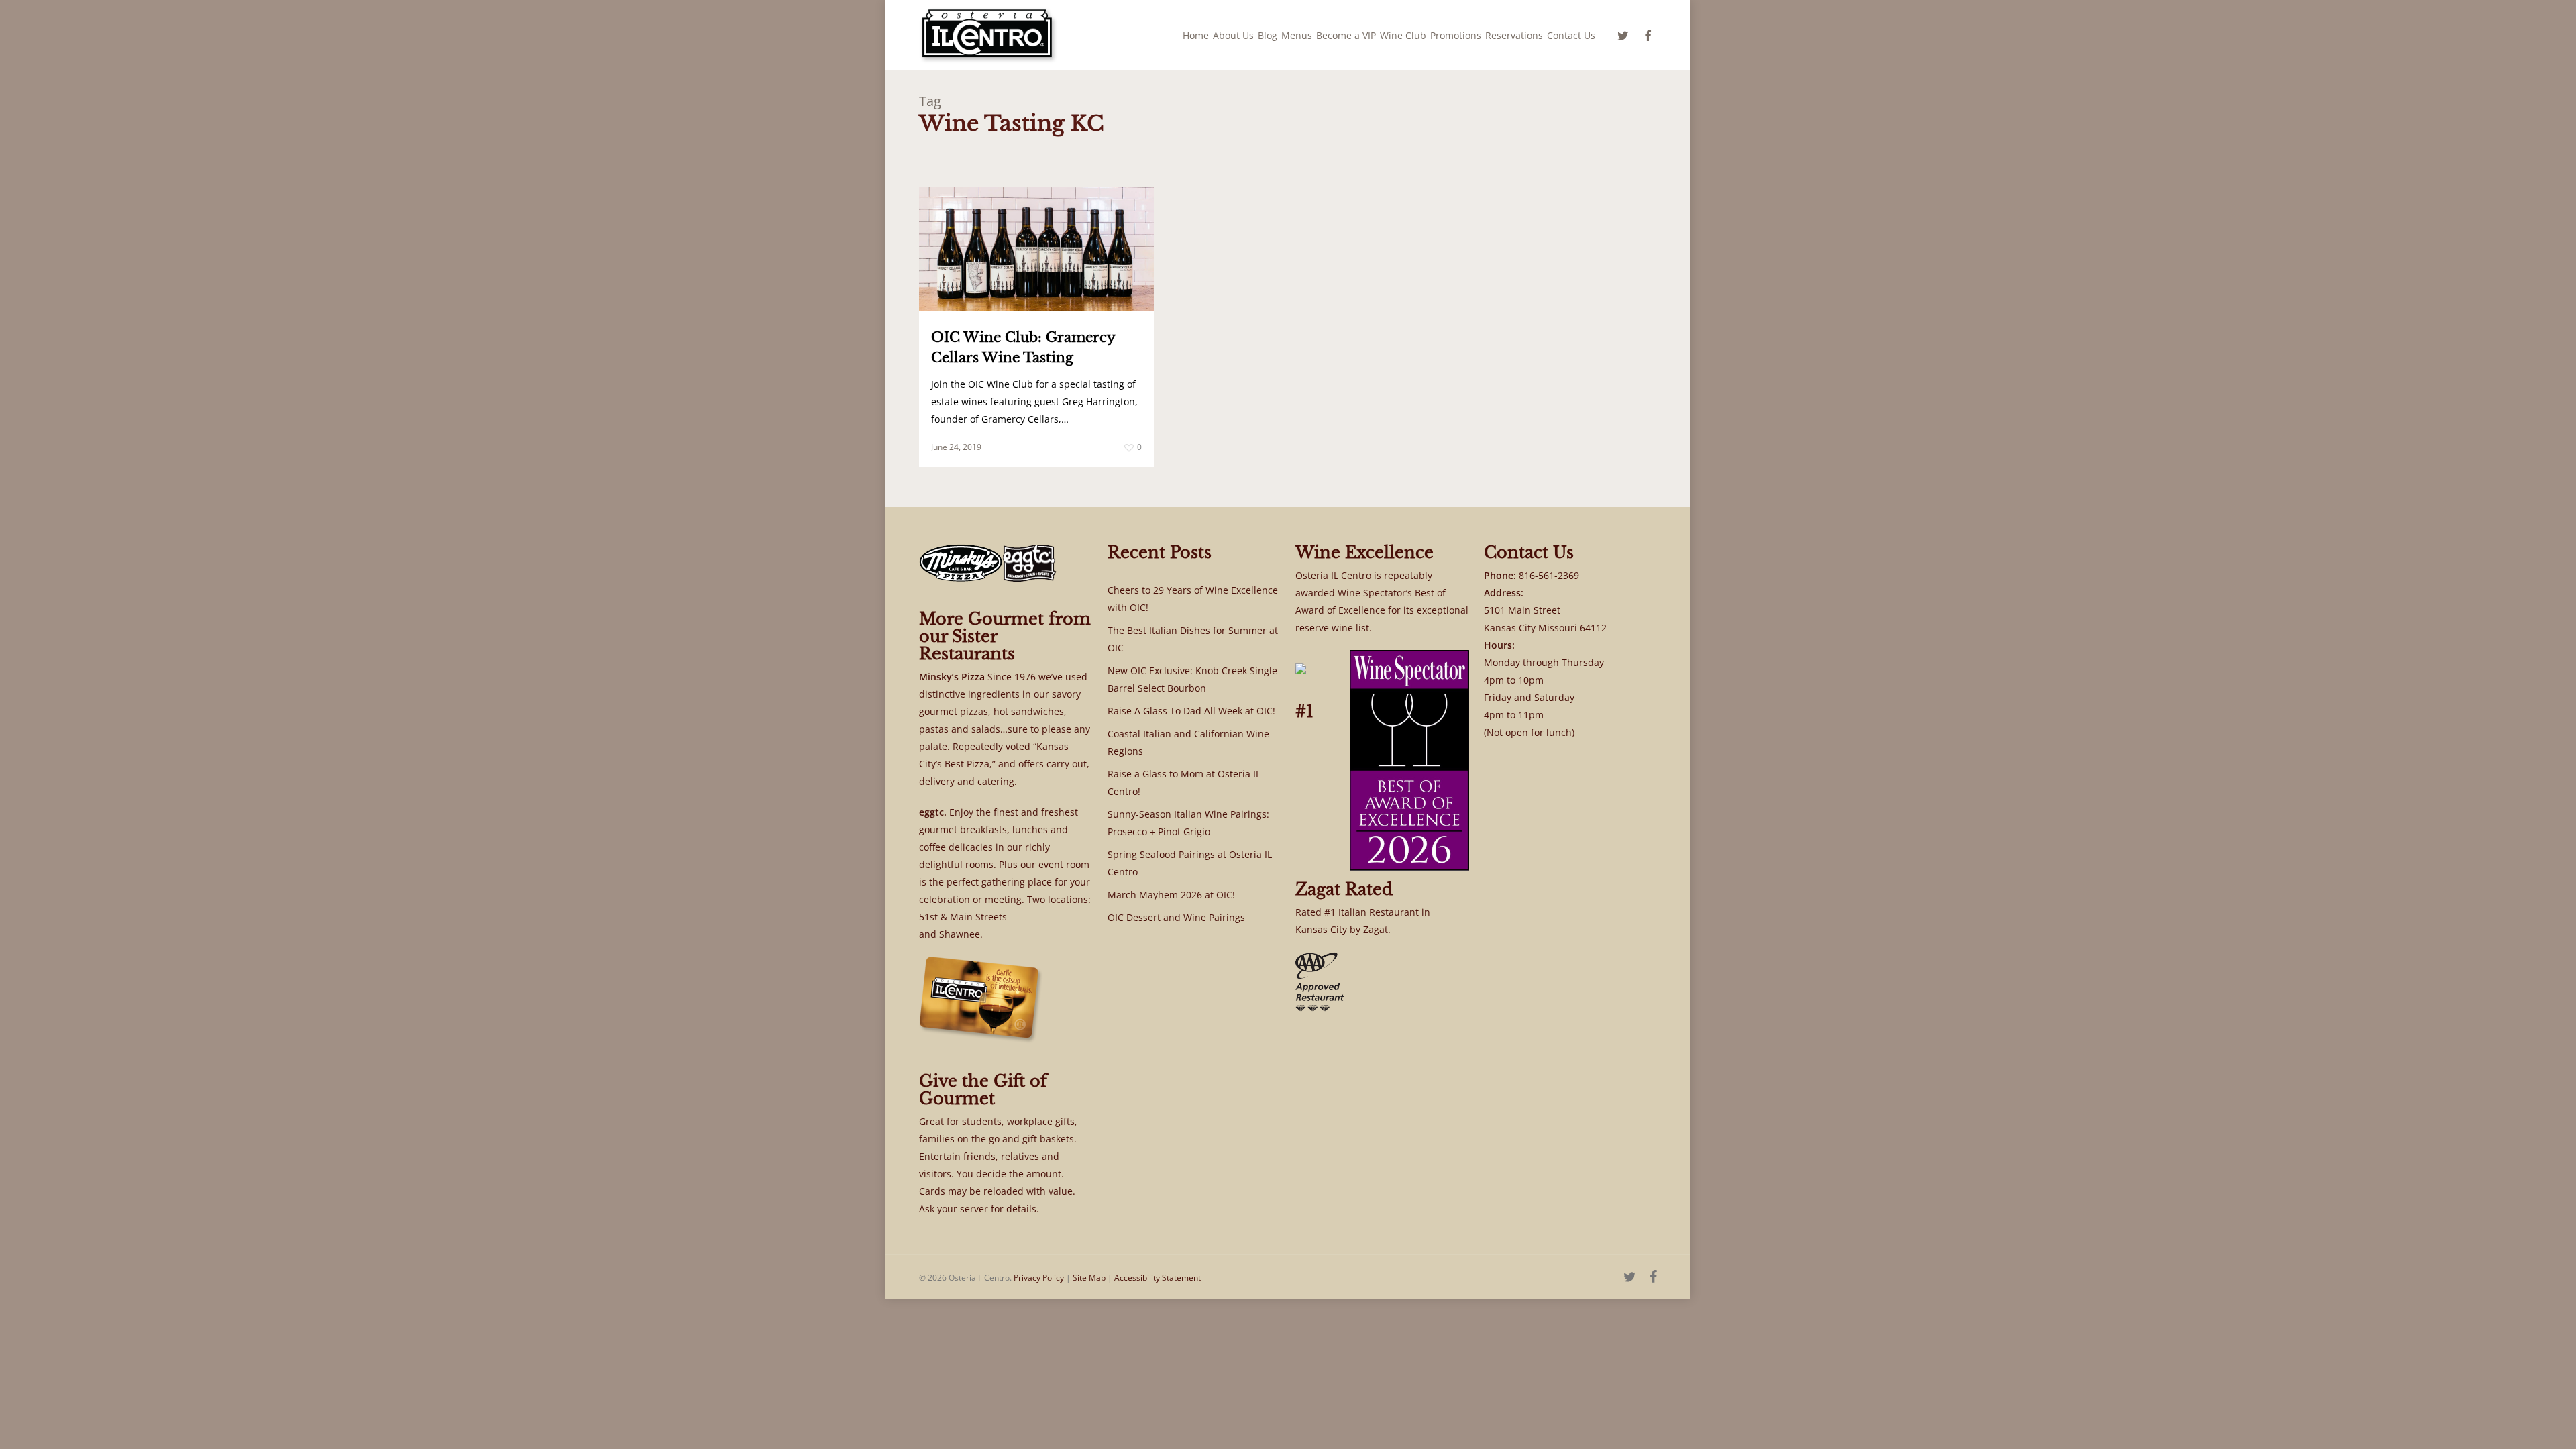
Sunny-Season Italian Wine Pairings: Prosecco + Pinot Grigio (1188, 823)
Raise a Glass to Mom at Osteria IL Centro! (1184, 783)
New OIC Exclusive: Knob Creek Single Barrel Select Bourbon (1192, 679)
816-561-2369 (1549, 575)
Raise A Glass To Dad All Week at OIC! (1191, 711)
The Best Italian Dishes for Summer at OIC (1193, 639)
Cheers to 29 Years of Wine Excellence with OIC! (1193, 599)
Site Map (1089, 1278)
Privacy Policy (1039, 1278)
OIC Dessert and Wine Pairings (1176, 917)
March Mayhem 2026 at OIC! (1171, 895)
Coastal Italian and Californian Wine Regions (1188, 742)
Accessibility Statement (1158, 1278)
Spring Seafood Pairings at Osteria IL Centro (1190, 863)
